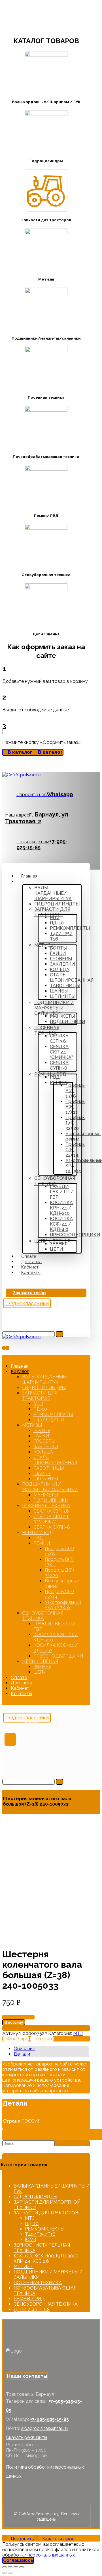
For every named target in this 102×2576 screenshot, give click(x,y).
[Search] (59, 1334)
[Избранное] (4, 1312)
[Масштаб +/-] (22, 2567)
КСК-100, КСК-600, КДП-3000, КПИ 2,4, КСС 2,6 (46, 2258)
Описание (24, 2049)
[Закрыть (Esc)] (5, 2567)
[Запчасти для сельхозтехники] (22, 775)
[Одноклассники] (8, 2358)
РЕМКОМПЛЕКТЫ (45, 2229)
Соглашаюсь (18, 2560)
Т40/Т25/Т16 (40, 2234)
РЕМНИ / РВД (29, 2299)
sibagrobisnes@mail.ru (44, 2428)
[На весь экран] (16, 2567)
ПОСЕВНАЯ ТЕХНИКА (38, 2283)
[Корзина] (4, 1320)
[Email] (11, 2358)
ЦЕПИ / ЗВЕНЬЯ (32, 2309)
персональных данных (51, 2555)
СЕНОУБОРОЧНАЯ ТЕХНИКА (46, 2304)
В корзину (14, 2022)
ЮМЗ (30, 2240)
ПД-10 (32, 2224)
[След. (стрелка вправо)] (10, 2573)
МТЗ (78, 2033)
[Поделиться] (10, 2567)
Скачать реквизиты (26, 2437)
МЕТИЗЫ (24, 2267)
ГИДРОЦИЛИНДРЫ (35, 2197)
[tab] (51, 2049)
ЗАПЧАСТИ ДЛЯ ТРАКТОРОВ (46, 2213)
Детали (22, 2054)
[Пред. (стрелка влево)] (5, 2573)
